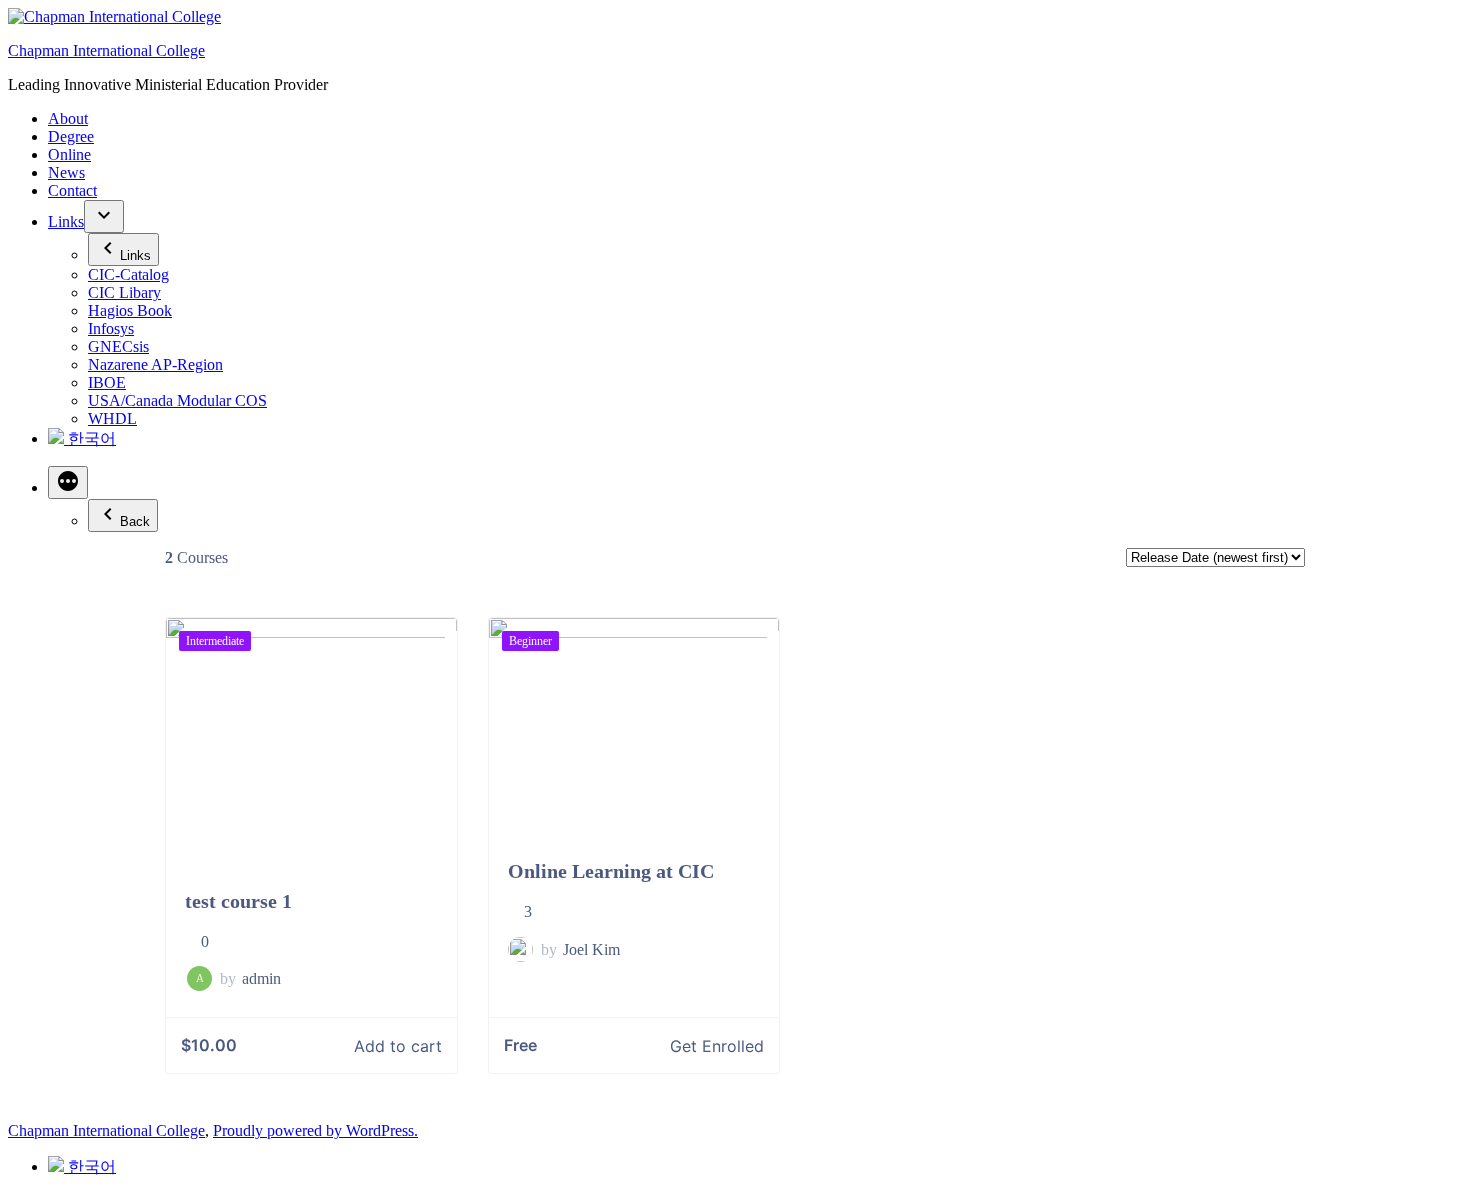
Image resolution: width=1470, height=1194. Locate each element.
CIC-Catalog (128, 274)
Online (69, 154)
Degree (71, 136)
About (68, 118)
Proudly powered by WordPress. (315, 1130)
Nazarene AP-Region (155, 364)
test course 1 (238, 901)
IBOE (107, 382)
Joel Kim (591, 949)
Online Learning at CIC (611, 871)
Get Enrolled (717, 1046)
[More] (68, 482)
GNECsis (118, 346)
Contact (72, 190)
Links (66, 221)
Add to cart (398, 1046)
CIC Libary (124, 292)
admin (261, 978)
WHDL (112, 418)
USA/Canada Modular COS (177, 400)
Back (135, 521)
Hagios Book (130, 310)
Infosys (111, 328)
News (66, 172)
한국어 (90, 438)
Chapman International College (106, 50)
